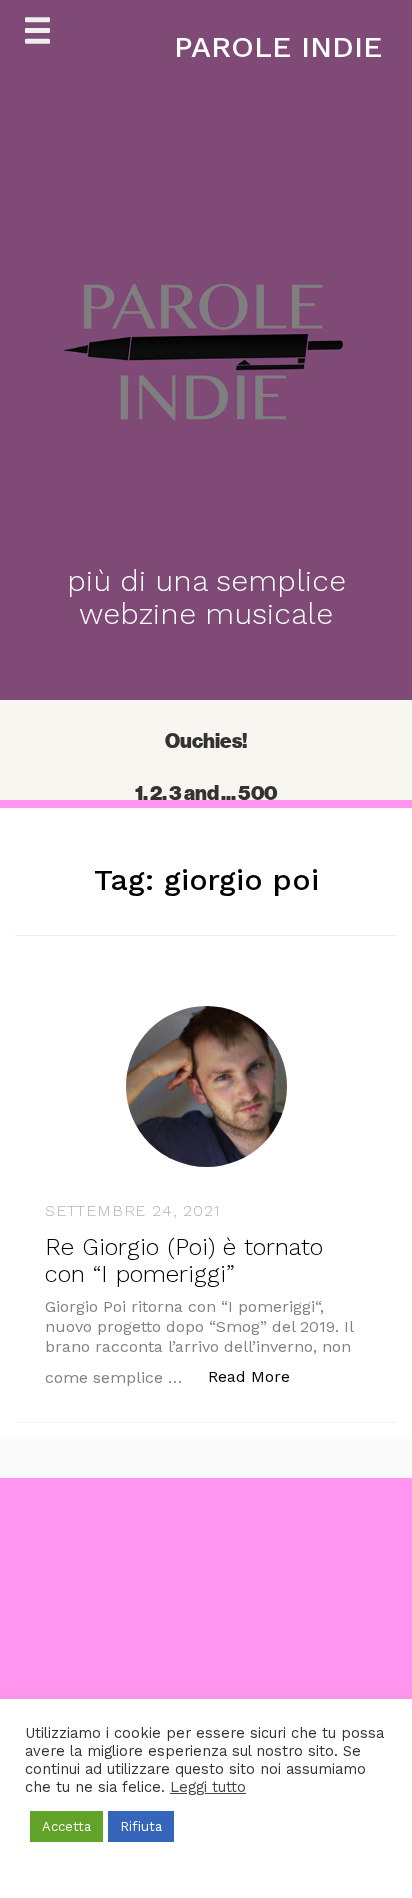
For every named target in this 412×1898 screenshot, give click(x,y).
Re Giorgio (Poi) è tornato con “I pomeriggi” (184, 1260)
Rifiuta (141, 1826)
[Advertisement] (206, 1684)
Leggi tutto (208, 1787)
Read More (259, 1376)
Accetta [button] (66, 1826)
